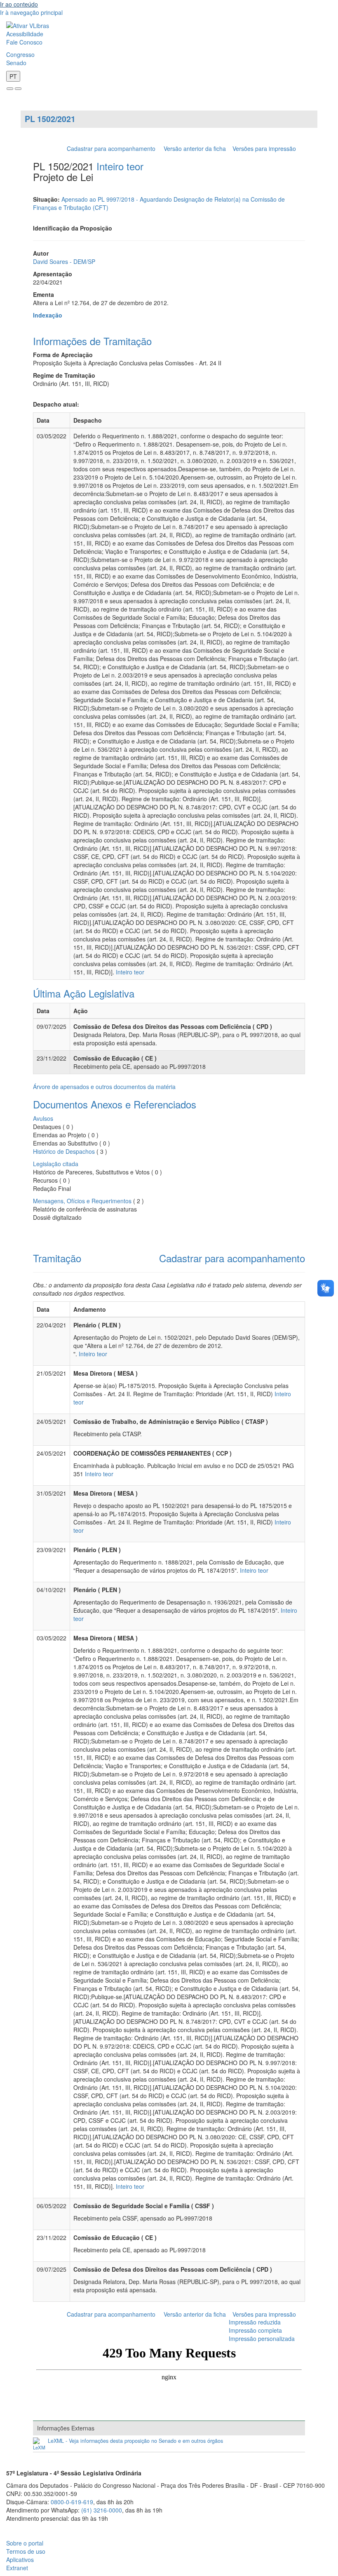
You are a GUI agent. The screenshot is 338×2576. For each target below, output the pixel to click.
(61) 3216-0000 (102, 2510)
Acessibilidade (25, 34)
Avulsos (43, 1118)
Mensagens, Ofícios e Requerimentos (82, 1201)
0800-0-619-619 (72, 2502)
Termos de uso (26, 2551)
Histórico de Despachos (64, 1151)
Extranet (17, 2568)
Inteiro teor (120, 166)
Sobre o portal (25, 2543)
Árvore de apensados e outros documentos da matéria (104, 1087)
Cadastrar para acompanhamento (113, 148)
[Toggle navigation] (10, 89)
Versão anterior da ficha (195, 148)
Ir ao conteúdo (19, 4)
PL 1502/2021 (50, 119)
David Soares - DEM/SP (64, 261)
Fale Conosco (24, 42)
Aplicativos (20, 2560)
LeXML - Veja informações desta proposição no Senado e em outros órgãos (135, 2441)
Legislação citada (56, 1164)
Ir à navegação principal (31, 12)
